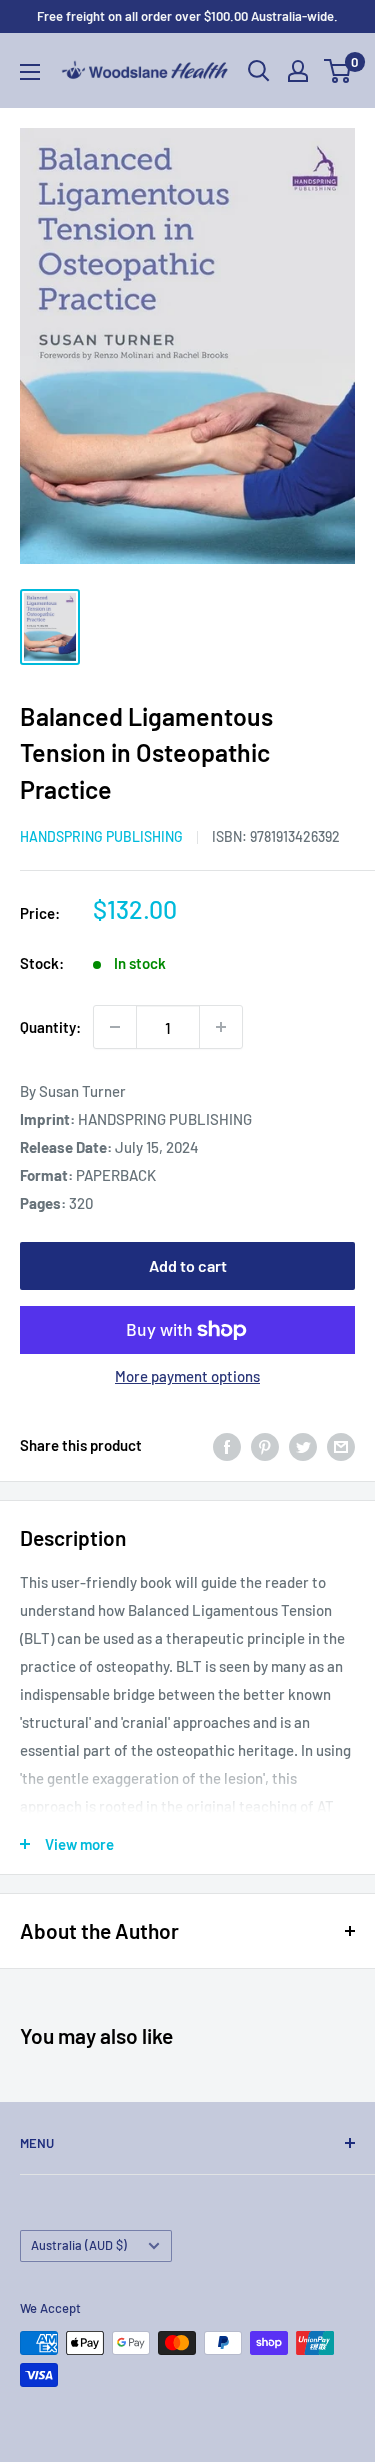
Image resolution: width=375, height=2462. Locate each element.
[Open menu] (30, 72)
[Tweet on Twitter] (303, 1445)
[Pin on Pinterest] (265, 1445)
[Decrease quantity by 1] (115, 1027)
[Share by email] (341, 1445)
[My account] (298, 71)
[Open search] (259, 71)
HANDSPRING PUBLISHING (101, 836)
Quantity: (50, 1027)
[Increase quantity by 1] (221, 1027)
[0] (338, 71)
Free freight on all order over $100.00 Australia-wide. (187, 16)
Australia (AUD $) (79, 2245)
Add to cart (188, 1265)
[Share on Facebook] (227, 1445)
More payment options (187, 1376)
